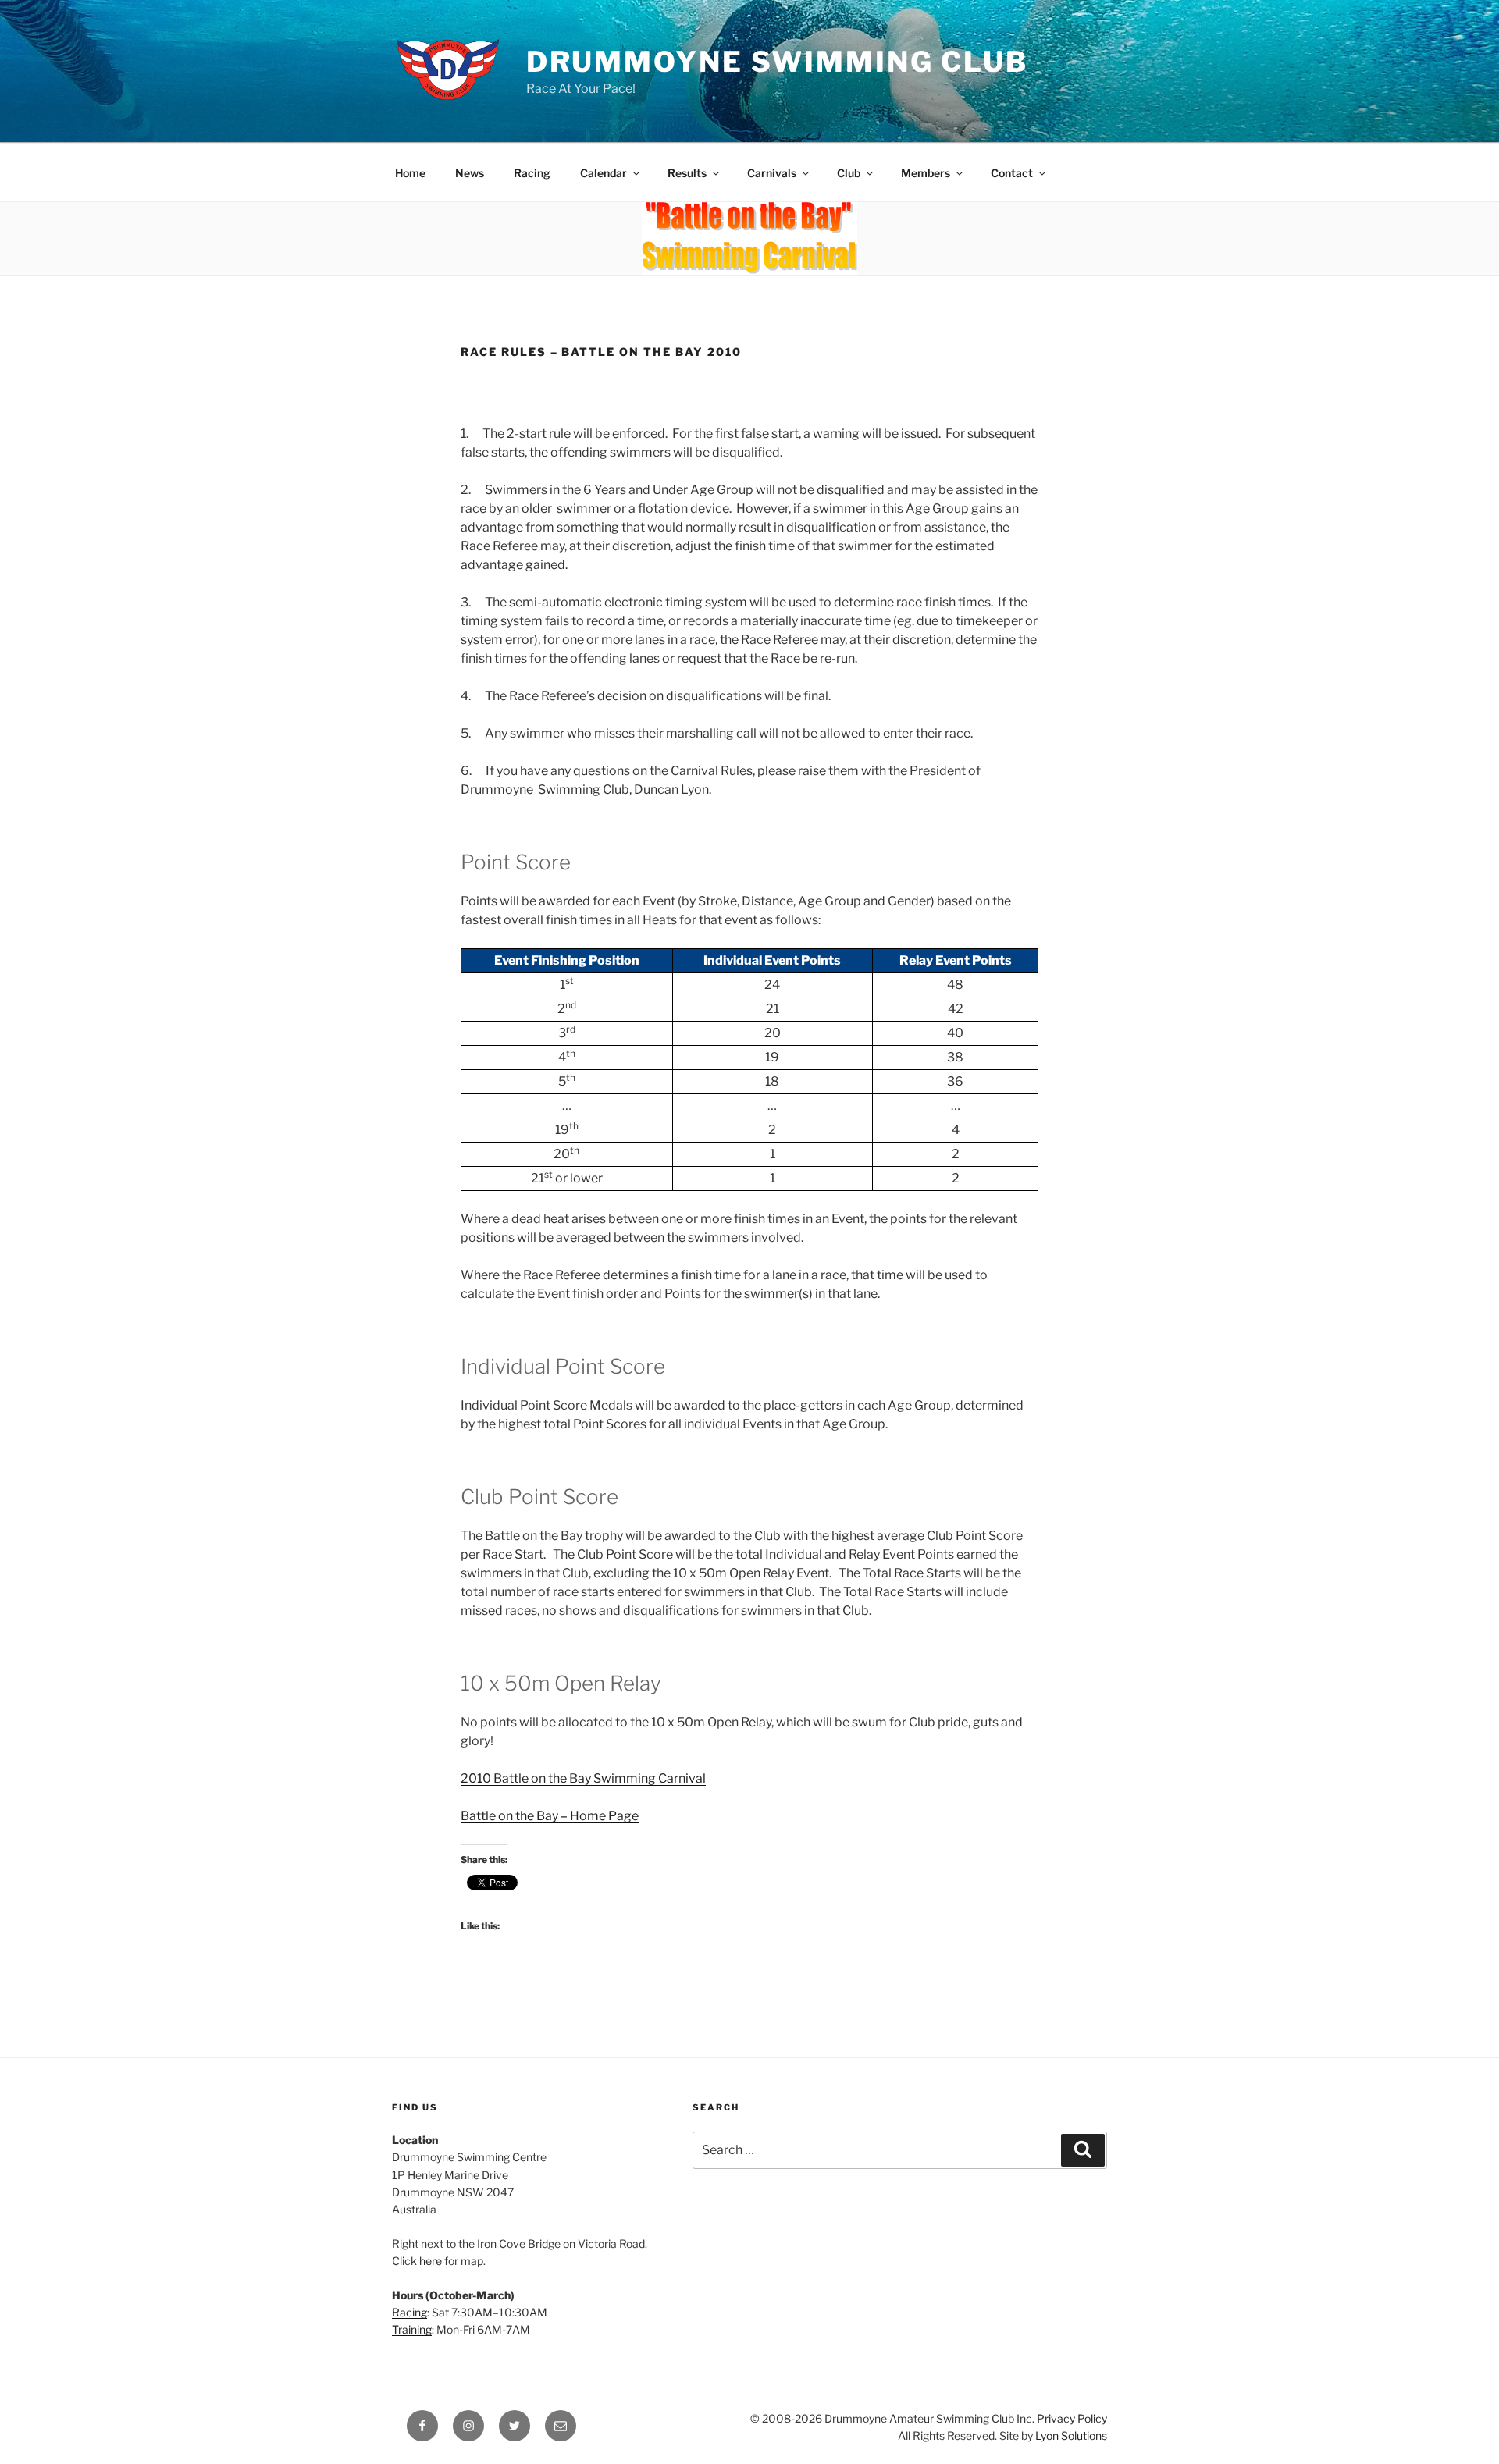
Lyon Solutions (1071, 2436)
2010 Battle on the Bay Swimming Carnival (583, 1778)
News (470, 173)
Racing (532, 173)
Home (410, 173)
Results (687, 173)
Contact (1012, 173)
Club (849, 173)
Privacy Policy (1072, 2418)
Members (926, 173)
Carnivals (772, 173)
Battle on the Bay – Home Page (550, 1816)
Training (412, 2329)
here (431, 2261)
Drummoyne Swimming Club (777, 62)
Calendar (604, 173)
